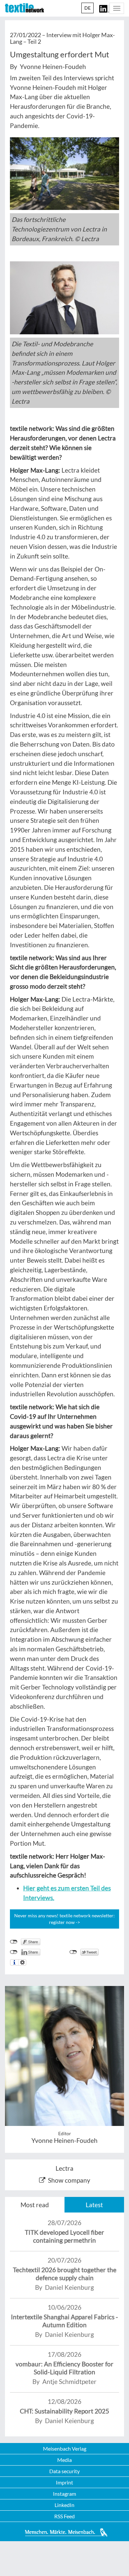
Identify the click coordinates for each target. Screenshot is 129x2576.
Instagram (64, 2494)
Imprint (64, 2482)
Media (64, 2460)
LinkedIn (64, 2505)
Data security (64, 2471)
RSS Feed (64, 2516)
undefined (14, 1952)
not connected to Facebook (14, 1942)
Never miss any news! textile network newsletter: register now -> (64, 1919)
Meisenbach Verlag (65, 2448)
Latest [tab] (94, 2205)
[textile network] (24, 8)
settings (22, 1962)
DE (87, 8)
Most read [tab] (35, 2205)
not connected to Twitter (73, 1952)
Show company (69, 2180)
